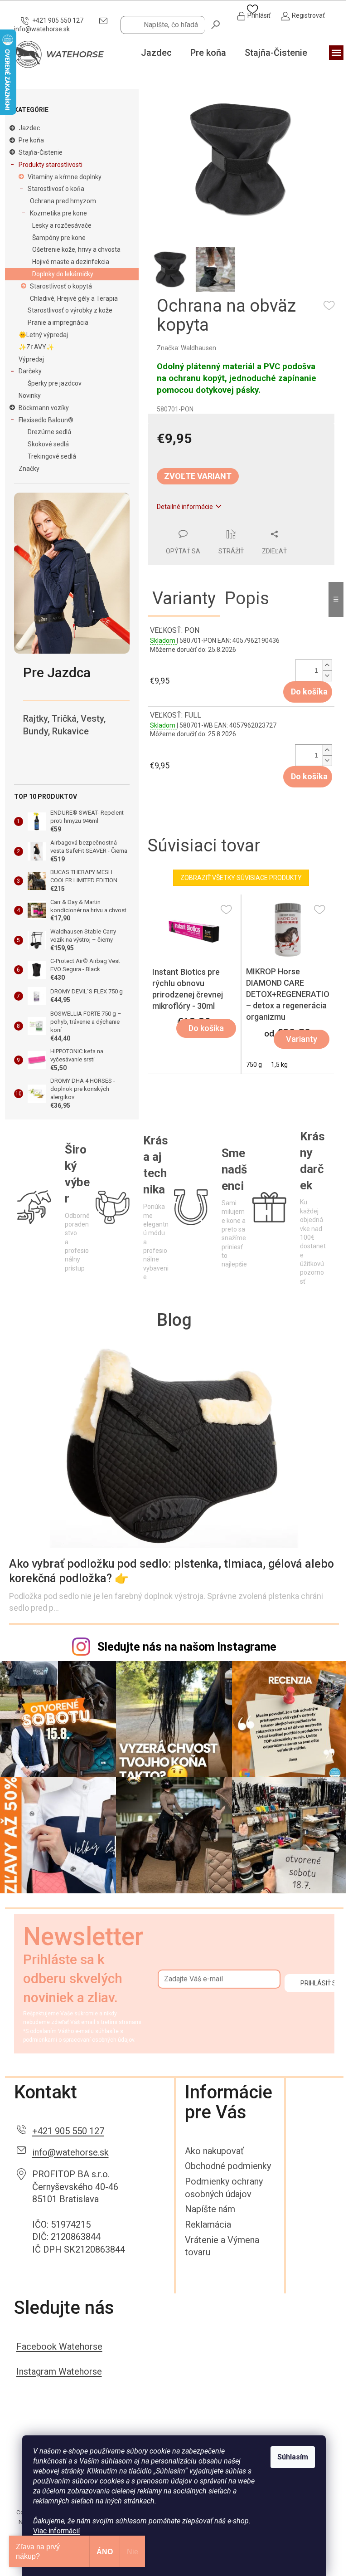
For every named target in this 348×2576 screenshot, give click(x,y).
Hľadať (216, 24)
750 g (254, 1065)
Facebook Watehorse (59, 2346)
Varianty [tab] (184, 598)
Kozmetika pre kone (58, 213)
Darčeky (30, 371)
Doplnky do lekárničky (63, 274)
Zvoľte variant (198, 476)
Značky (29, 469)
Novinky (30, 396)
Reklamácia (208, 2224)
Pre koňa (31, 140)
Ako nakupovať (214, 2151)
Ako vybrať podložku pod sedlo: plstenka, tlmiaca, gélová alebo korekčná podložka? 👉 (172, 1571)
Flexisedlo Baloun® (46, 420)
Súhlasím (293, 2457)
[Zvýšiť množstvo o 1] (327, 665)
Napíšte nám (210, 2209)
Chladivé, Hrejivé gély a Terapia (74, 298)
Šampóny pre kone (59, 238)
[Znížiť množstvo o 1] (327, 676)
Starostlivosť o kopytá (61, 286)
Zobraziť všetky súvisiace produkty (241, 878)
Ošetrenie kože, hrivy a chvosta (76, 249)
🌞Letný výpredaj (43, 335)
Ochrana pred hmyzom (63, 201)
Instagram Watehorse (59, 2371)
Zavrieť (210, 524)
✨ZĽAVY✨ (36, 347)
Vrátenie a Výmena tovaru (222, 2246)
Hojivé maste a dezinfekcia (71, 262)
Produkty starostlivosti (51, 165)
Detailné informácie (185, 507)
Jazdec (29, 128)
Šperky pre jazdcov (55, 383)
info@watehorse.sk (70, 2152)
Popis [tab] (247, 598)
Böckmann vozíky (44, 408)
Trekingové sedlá (52, 456)
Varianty (302, 1039)
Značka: (186, 348)
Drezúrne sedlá (49, 432)
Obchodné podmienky (228, 2166)
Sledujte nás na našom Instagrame (187, 1647)
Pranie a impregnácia (58, 323)
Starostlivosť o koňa (56, 189)
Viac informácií (56, 2531)
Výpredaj (31, 359)
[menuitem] (156, 53)
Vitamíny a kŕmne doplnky (65, 177)
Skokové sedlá (48, 444)
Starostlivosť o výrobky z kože (70, 310)
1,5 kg (279, 1065)
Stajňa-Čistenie (41, 152)
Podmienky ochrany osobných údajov (224, 2188)
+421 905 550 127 (68, 2131)
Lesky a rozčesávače (62, 225)
